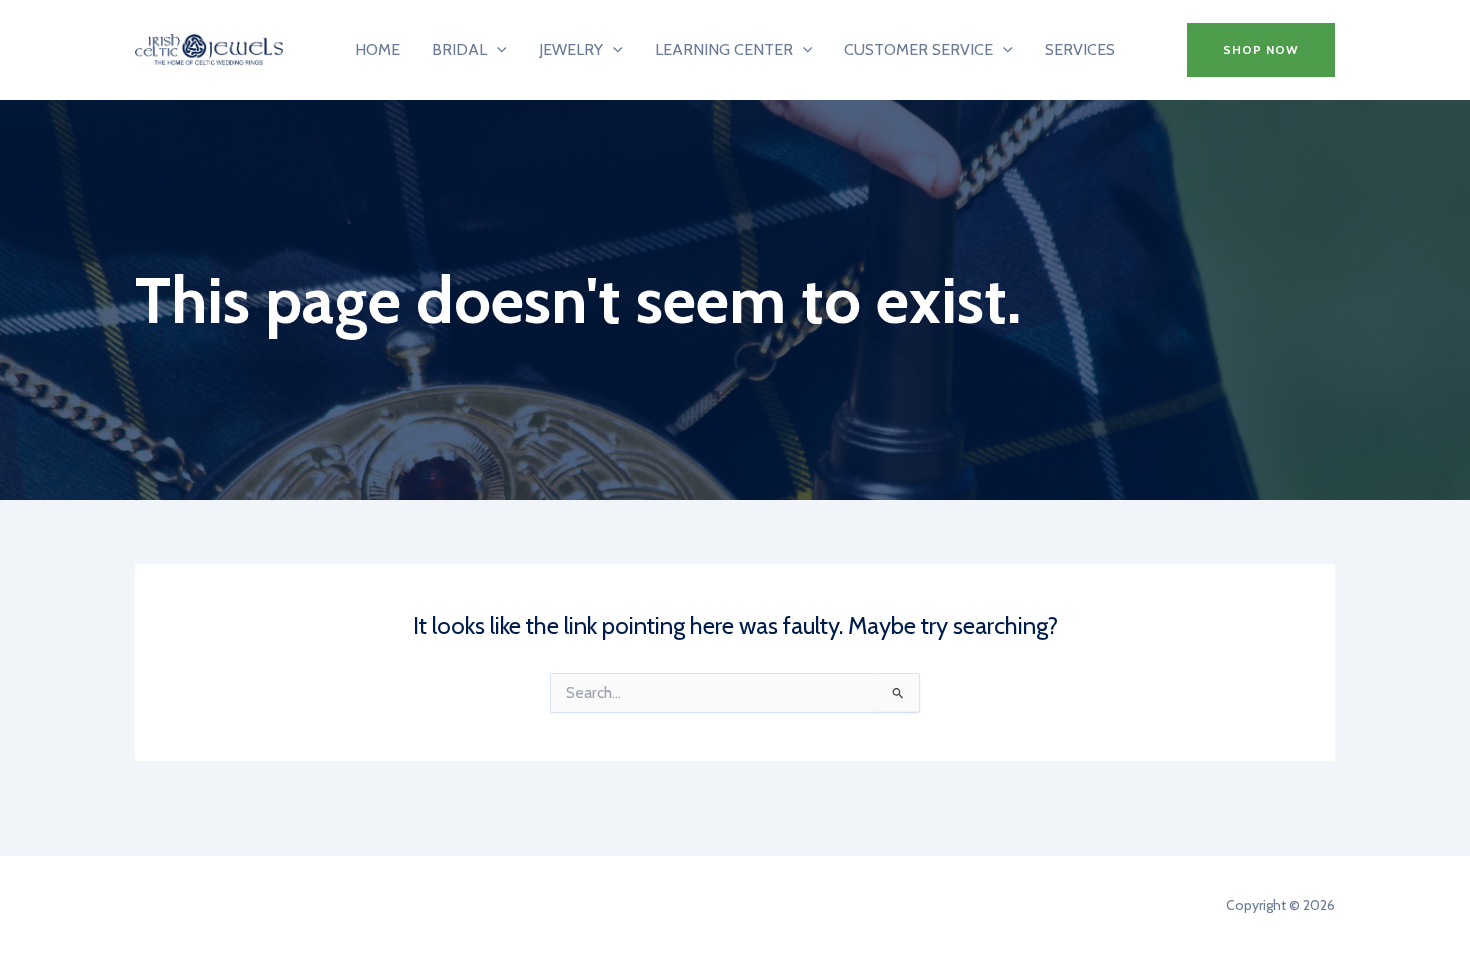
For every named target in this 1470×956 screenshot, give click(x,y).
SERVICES (1080, 49)
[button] (1261, 50)
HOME (377, 49)
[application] (497, 50)
